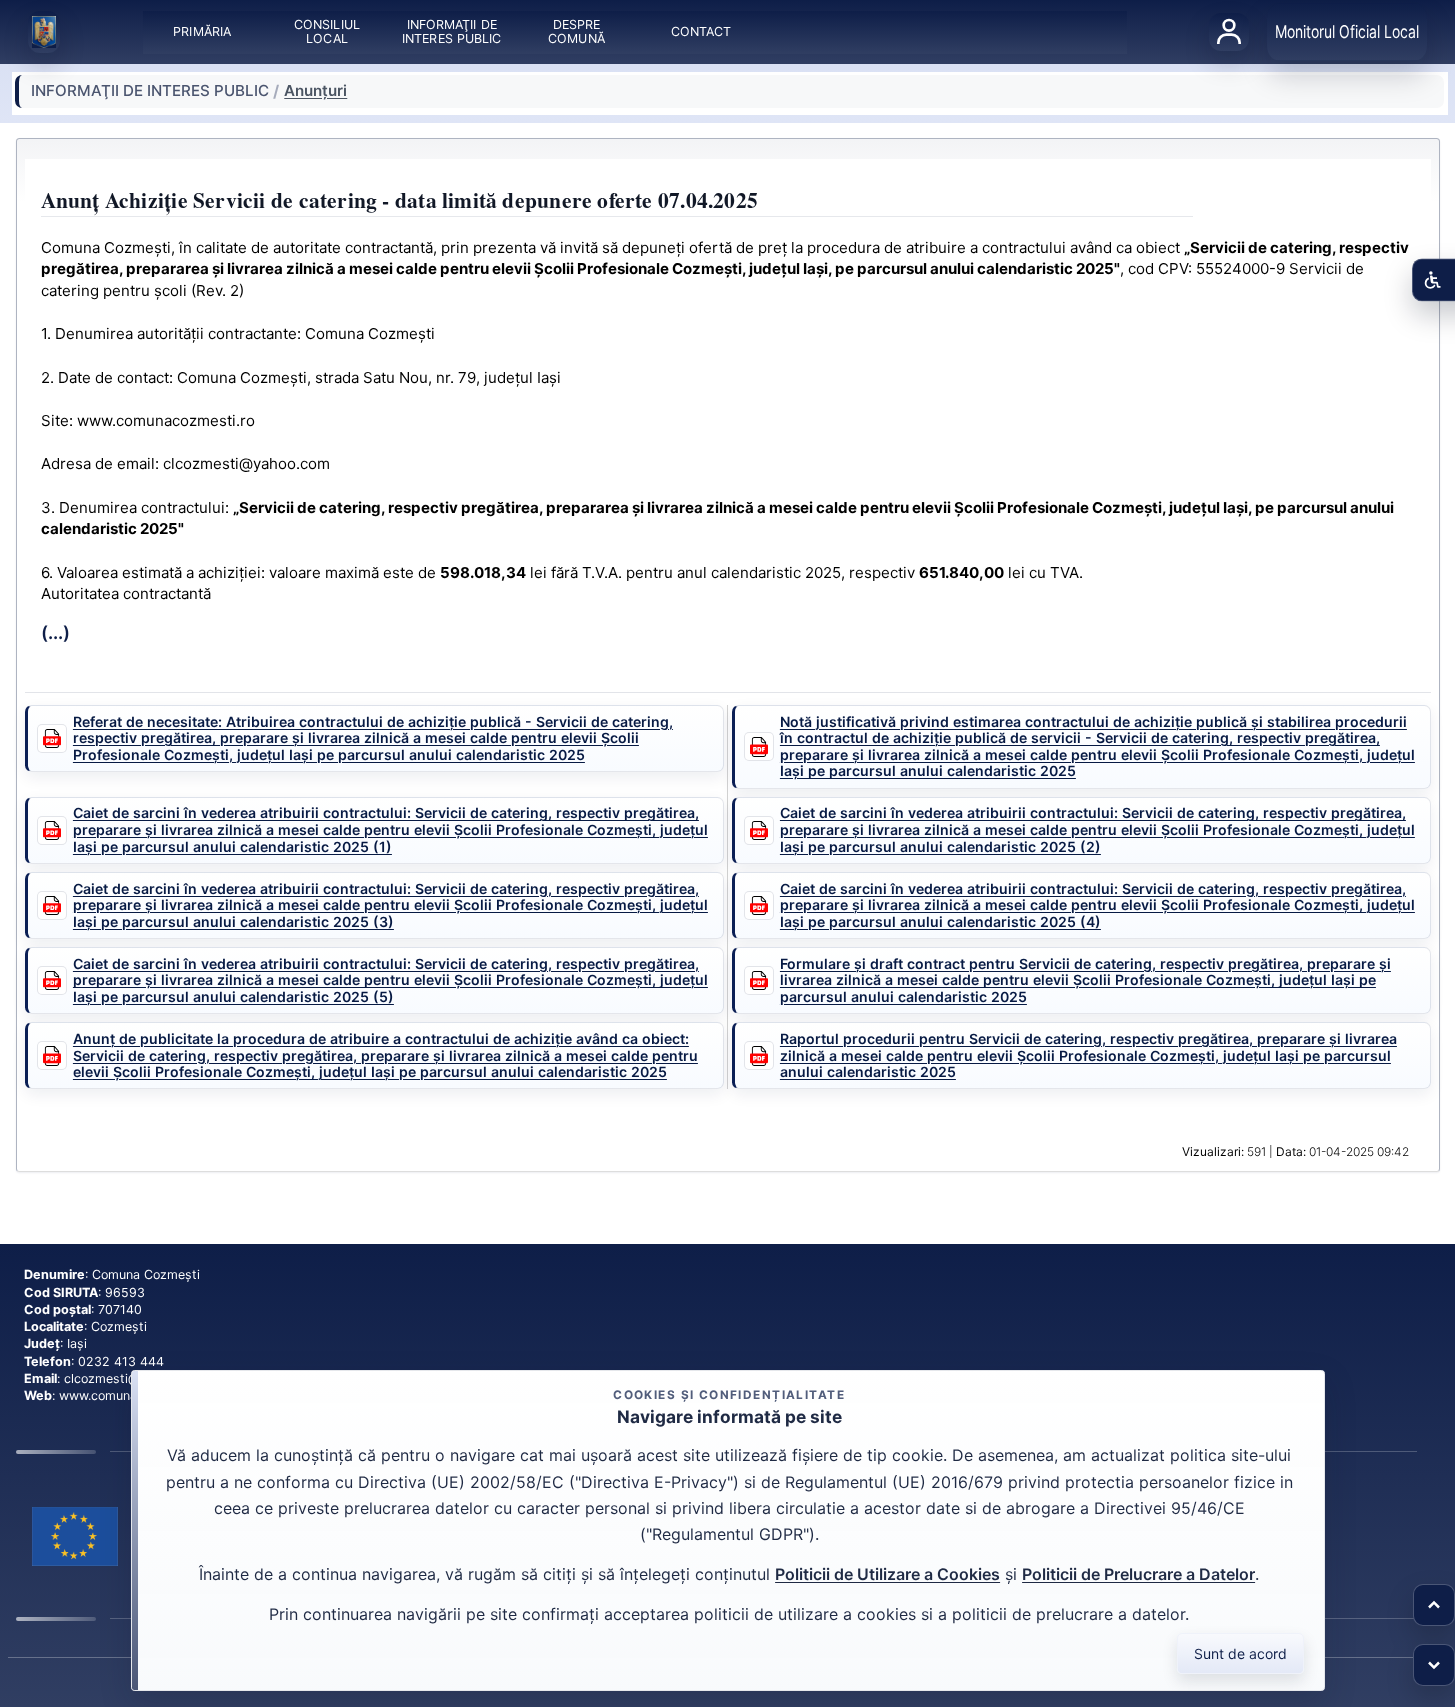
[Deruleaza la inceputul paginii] (1434, 1605)
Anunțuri (315, 91)
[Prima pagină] (44, 32)
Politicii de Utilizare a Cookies (887, 1574)
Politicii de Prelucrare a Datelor (1138, 1574)
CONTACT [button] (700, 31)
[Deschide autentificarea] (1229, 32)
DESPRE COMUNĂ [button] (576, 31)
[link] (75, 1537)
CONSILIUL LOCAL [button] (327, 31)
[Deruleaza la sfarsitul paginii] (1434, 1665)
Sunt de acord (1240, 1653)
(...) (55, 632)
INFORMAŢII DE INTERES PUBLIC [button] (451, 31)
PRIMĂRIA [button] (202, 31)
